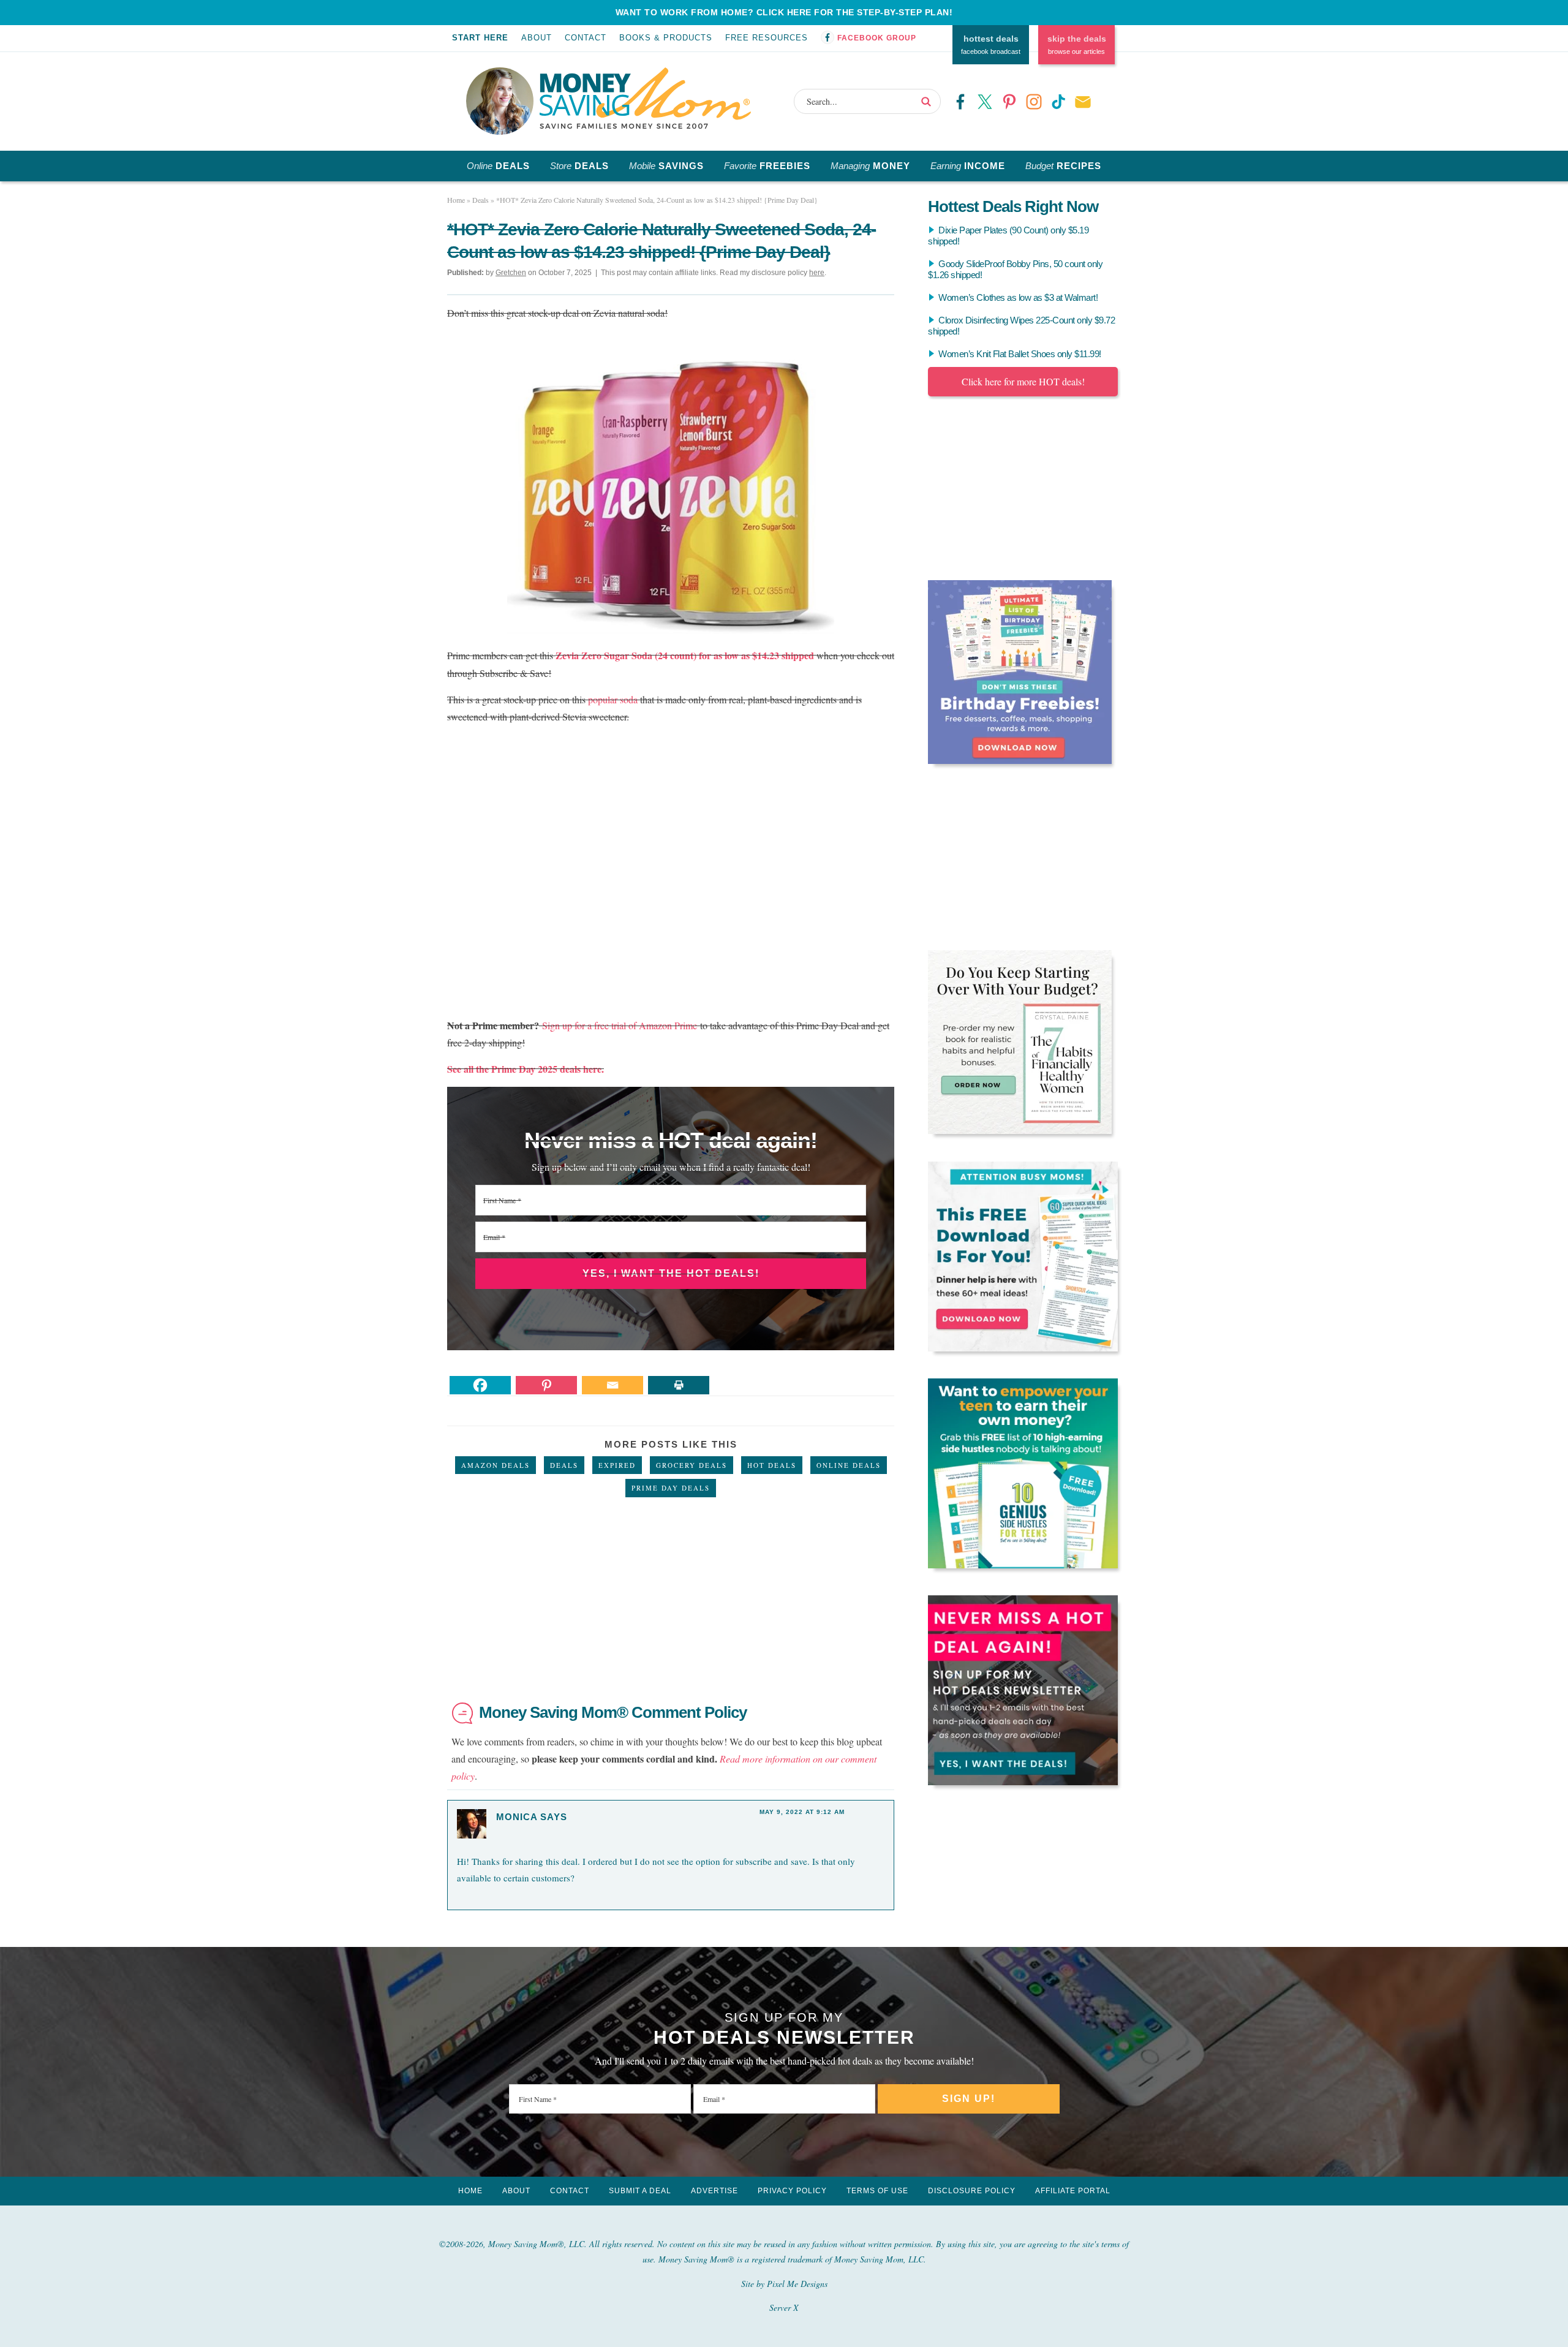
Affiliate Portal (1073, 2191)
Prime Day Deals (671, 1488)
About (537, 38)
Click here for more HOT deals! (1023, 381)
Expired (617, 1465)
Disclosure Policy (972, 2191)
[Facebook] (480, 1385)
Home (470, 2191)
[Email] (612, 1385)
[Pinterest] (546, 1385)
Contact (586, 38)
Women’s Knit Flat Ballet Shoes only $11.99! (1020, 354)
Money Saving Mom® (645, 98)
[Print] (679, 1385)
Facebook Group (877, 38)
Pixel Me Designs (797, 2284)
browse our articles (1077, 45)
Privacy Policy (792, 2191)
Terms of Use (877, 2191)
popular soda (613, 699)
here (817, 273)
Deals (564, 1465)
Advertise (714, 2191)
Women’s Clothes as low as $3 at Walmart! (1018, 297)
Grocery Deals (692, 1465)
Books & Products (666, 38)
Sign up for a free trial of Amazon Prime (620, 1025)
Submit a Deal (640, 2191)
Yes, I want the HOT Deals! (671, 1273)
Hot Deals (772, 1465)
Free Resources (767, 38)
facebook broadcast (991, 45)
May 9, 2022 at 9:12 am (802, 1812)
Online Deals (849, 1465)
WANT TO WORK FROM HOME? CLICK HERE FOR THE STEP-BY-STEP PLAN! (784, 12)
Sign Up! (969, 2099)
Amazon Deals (496, 1465)
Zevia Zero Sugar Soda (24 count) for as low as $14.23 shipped (685, 655)
